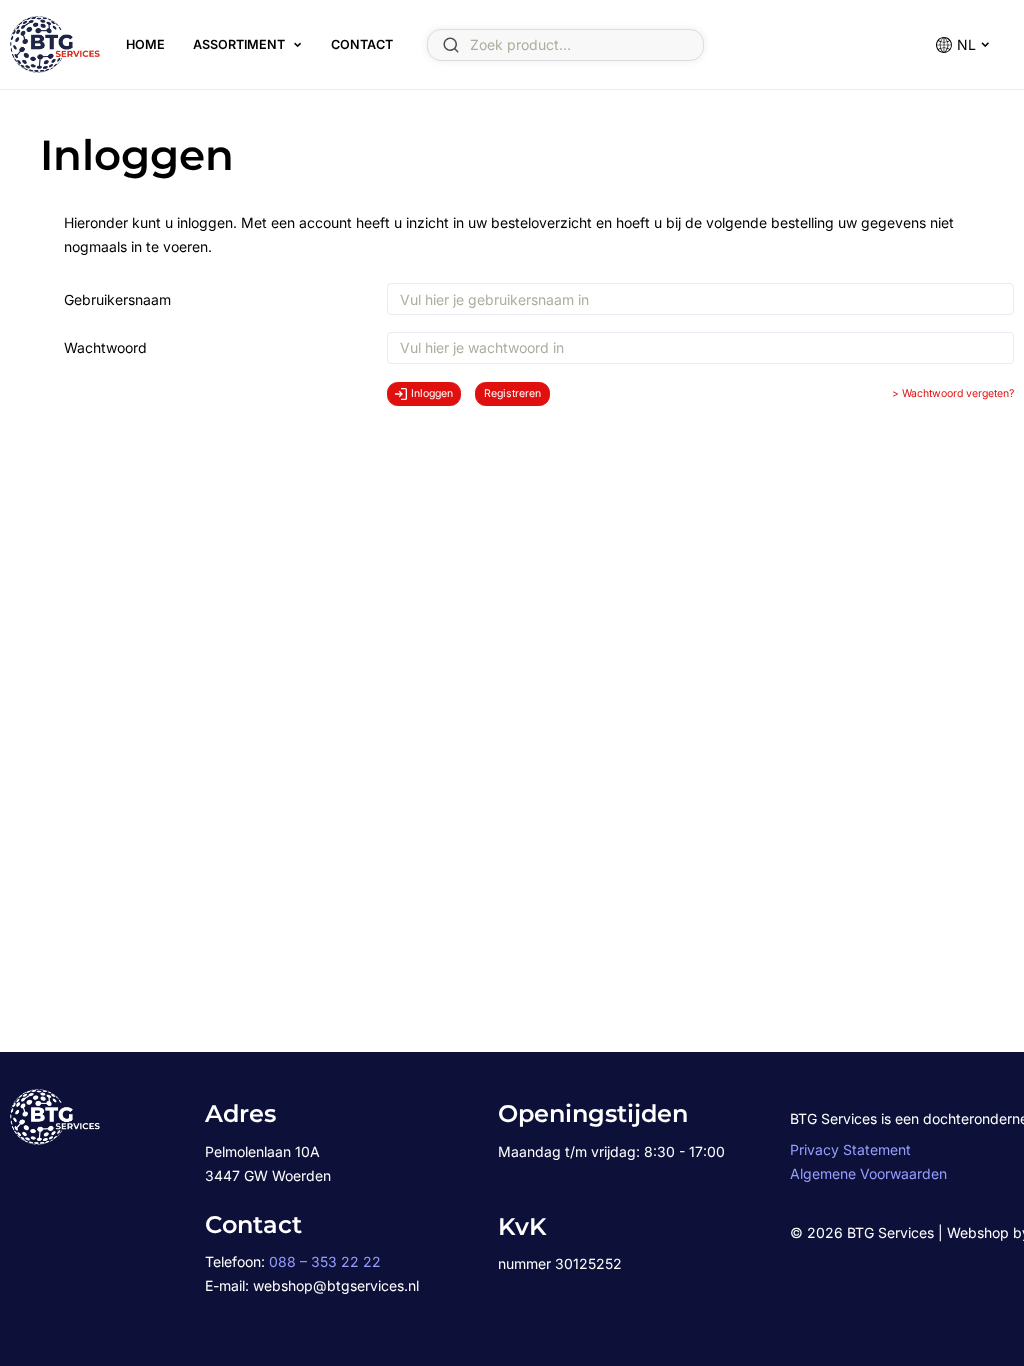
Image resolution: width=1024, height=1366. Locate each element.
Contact (362, 44)
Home (145, 44)
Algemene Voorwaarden (868, 1173)
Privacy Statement (850, 1149)
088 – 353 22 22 (325, 1261)
